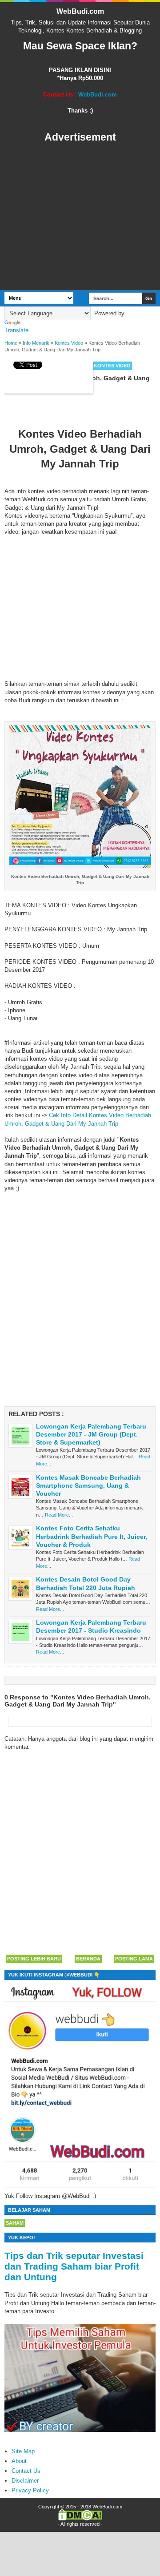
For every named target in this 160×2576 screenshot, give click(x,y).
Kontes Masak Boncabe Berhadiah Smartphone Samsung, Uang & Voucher (88, 1485)
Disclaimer (25, 2481)
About (19, 2461)
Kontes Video (112, 366)
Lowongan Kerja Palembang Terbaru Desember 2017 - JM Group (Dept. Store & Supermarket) (91, 1434)
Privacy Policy (30, 2490)
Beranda (88, 1959)
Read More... (59, 1515)
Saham (15, 2223)
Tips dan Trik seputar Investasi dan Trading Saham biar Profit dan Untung (74, 2266)
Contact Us (26, 2471)
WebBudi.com (80, 11)
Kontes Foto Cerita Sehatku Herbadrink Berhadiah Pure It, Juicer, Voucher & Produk (92, 1536)
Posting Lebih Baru (34, 1959)
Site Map (23, 2451)
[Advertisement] (80, 217)
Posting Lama (134, 1959)
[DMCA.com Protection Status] (80, 2519)
